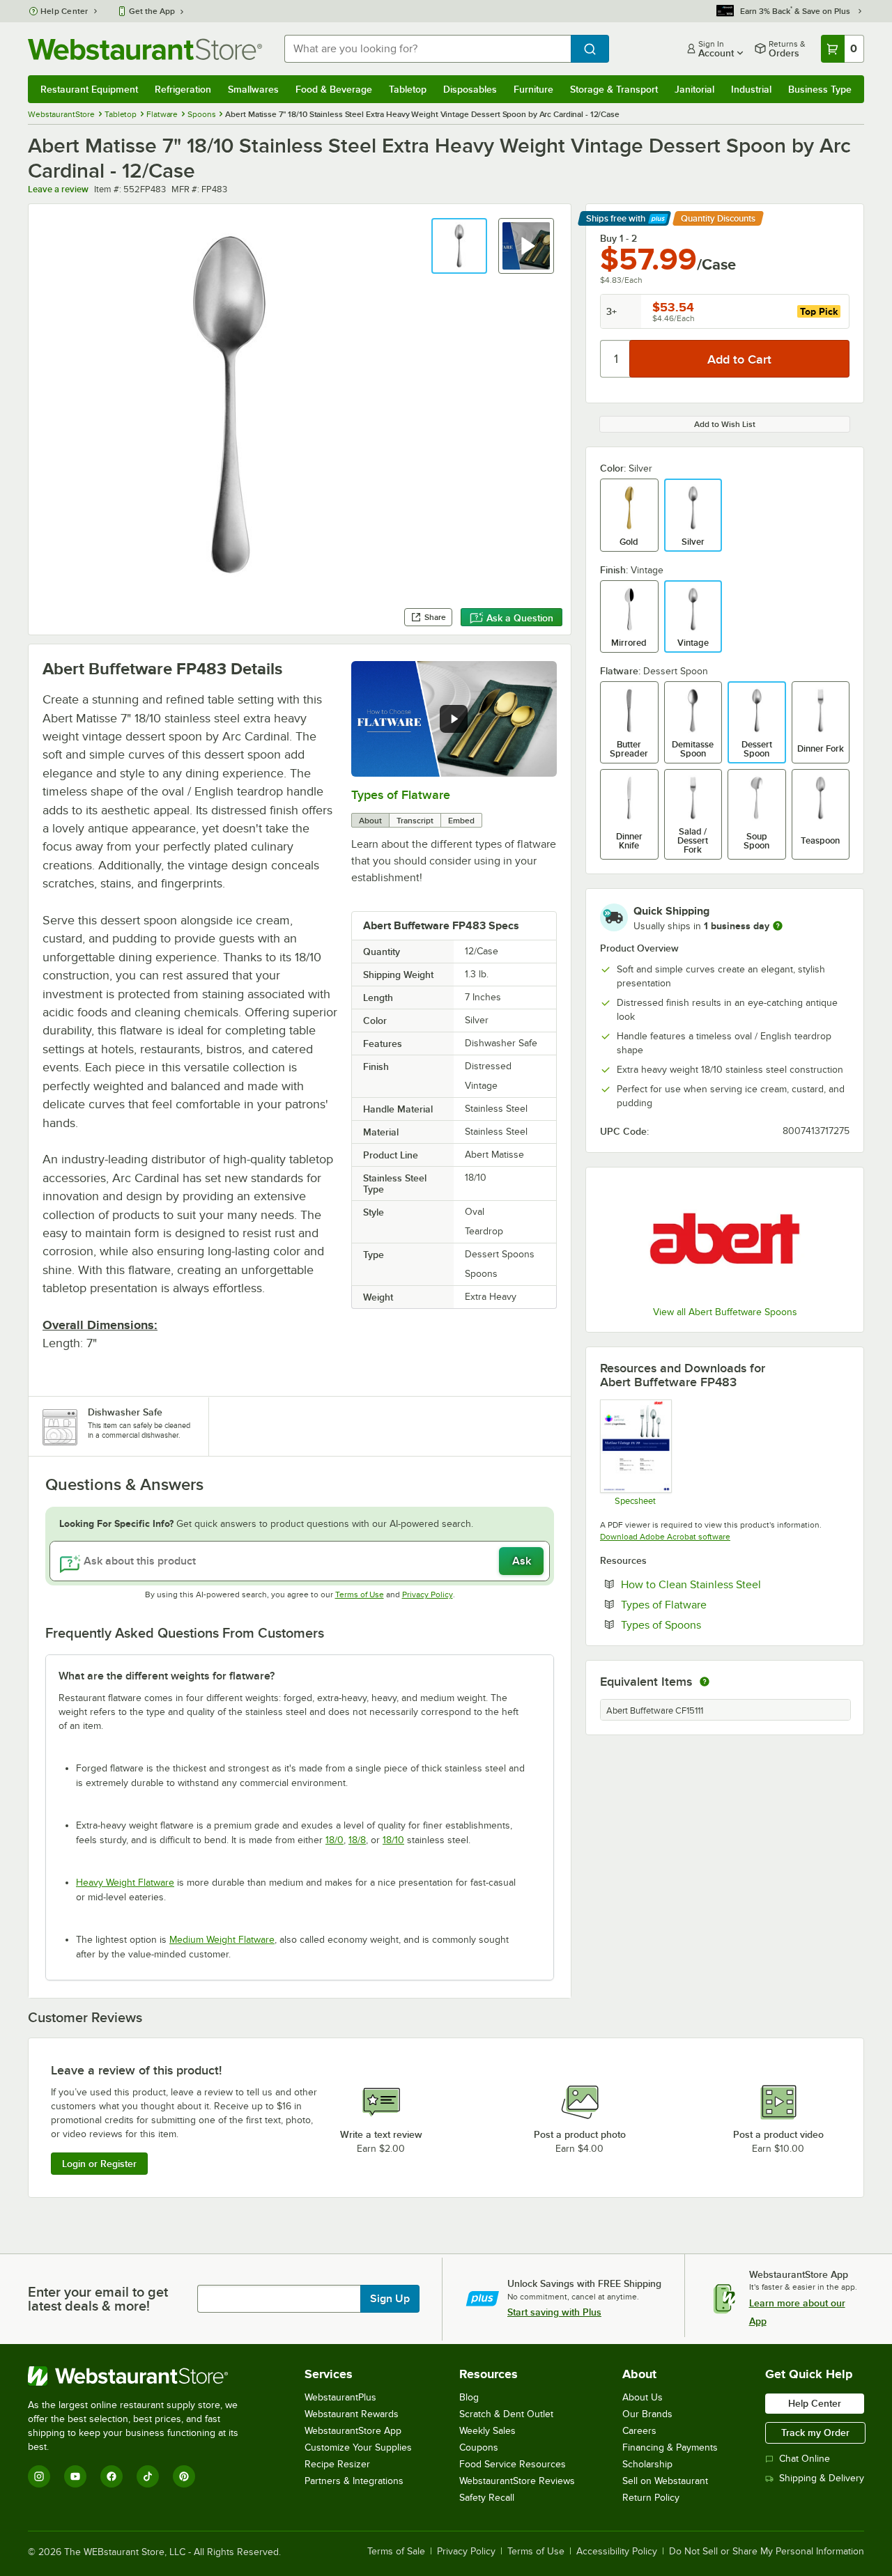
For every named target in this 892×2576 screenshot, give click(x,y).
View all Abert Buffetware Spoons (725, 1312)
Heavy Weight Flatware (125, 1883)
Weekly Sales (487, 2431)
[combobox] (428, 49)
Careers (639, 2431)
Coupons (479, 2447)
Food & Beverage (334, 89)
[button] (459, 246)
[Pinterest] (184, 2476)
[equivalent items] (705, 1682)
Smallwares (253, 89)
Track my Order (815, 2433)
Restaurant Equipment (89, 89)
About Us (643, 2397)
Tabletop (408, 89)
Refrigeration (183, 89)
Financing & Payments (670, 2447)
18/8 (357, 1840)
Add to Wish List (725, 424)
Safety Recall (487, 2498)
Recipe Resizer (337, 2464)
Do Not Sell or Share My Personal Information (767, 2552)
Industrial (751, 89)
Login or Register (99, 2164)
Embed (461, 821)
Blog (469, 2397)
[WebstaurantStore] (143, 2376)
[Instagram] (39, 2476)
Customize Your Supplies (358, 2447)
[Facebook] (111, 2476)
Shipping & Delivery (822, 2478)
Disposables (470, 89)
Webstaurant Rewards (352, 2414)
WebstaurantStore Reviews (517, 2481)
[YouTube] (75, 2476)
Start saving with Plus (554, 2312)
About (370, 821)
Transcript (415, 821)
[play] (454, 719)
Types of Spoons (703, 1624)
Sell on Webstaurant (665, 2481)
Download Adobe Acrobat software (665, 1537)
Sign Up (390, 2299)
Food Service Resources (513, 2464)
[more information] (778, 926)
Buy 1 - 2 (618, 238)
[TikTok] (148, 2476)
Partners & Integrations (354, 2481)
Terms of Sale (396, 2552)
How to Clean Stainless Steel (733, 1584)
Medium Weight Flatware (222, 1940)
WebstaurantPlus (340, 2397)
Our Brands (647, 2414)
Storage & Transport (614, 89)
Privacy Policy (428, 1595)
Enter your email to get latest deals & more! (98, 2299)
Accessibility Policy (617, 2552)
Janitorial (694, 89)
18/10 (393, 1840)
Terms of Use (360, 1595)
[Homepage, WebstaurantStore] (145, 49)
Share (435, 617)
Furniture (533, 89)
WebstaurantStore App (353, 2431)
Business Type (820, 89)
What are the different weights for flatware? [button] (167, 1676)
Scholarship (647, 2464)
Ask (522, 1561)
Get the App (152, 11)
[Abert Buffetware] (725, 1238)
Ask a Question (520, 618)
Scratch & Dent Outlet (506, 2414)
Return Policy (651, 2498)
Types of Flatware (401, 795)
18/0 (334, 1840)
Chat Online (805, 2459)
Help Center (64, 11)
